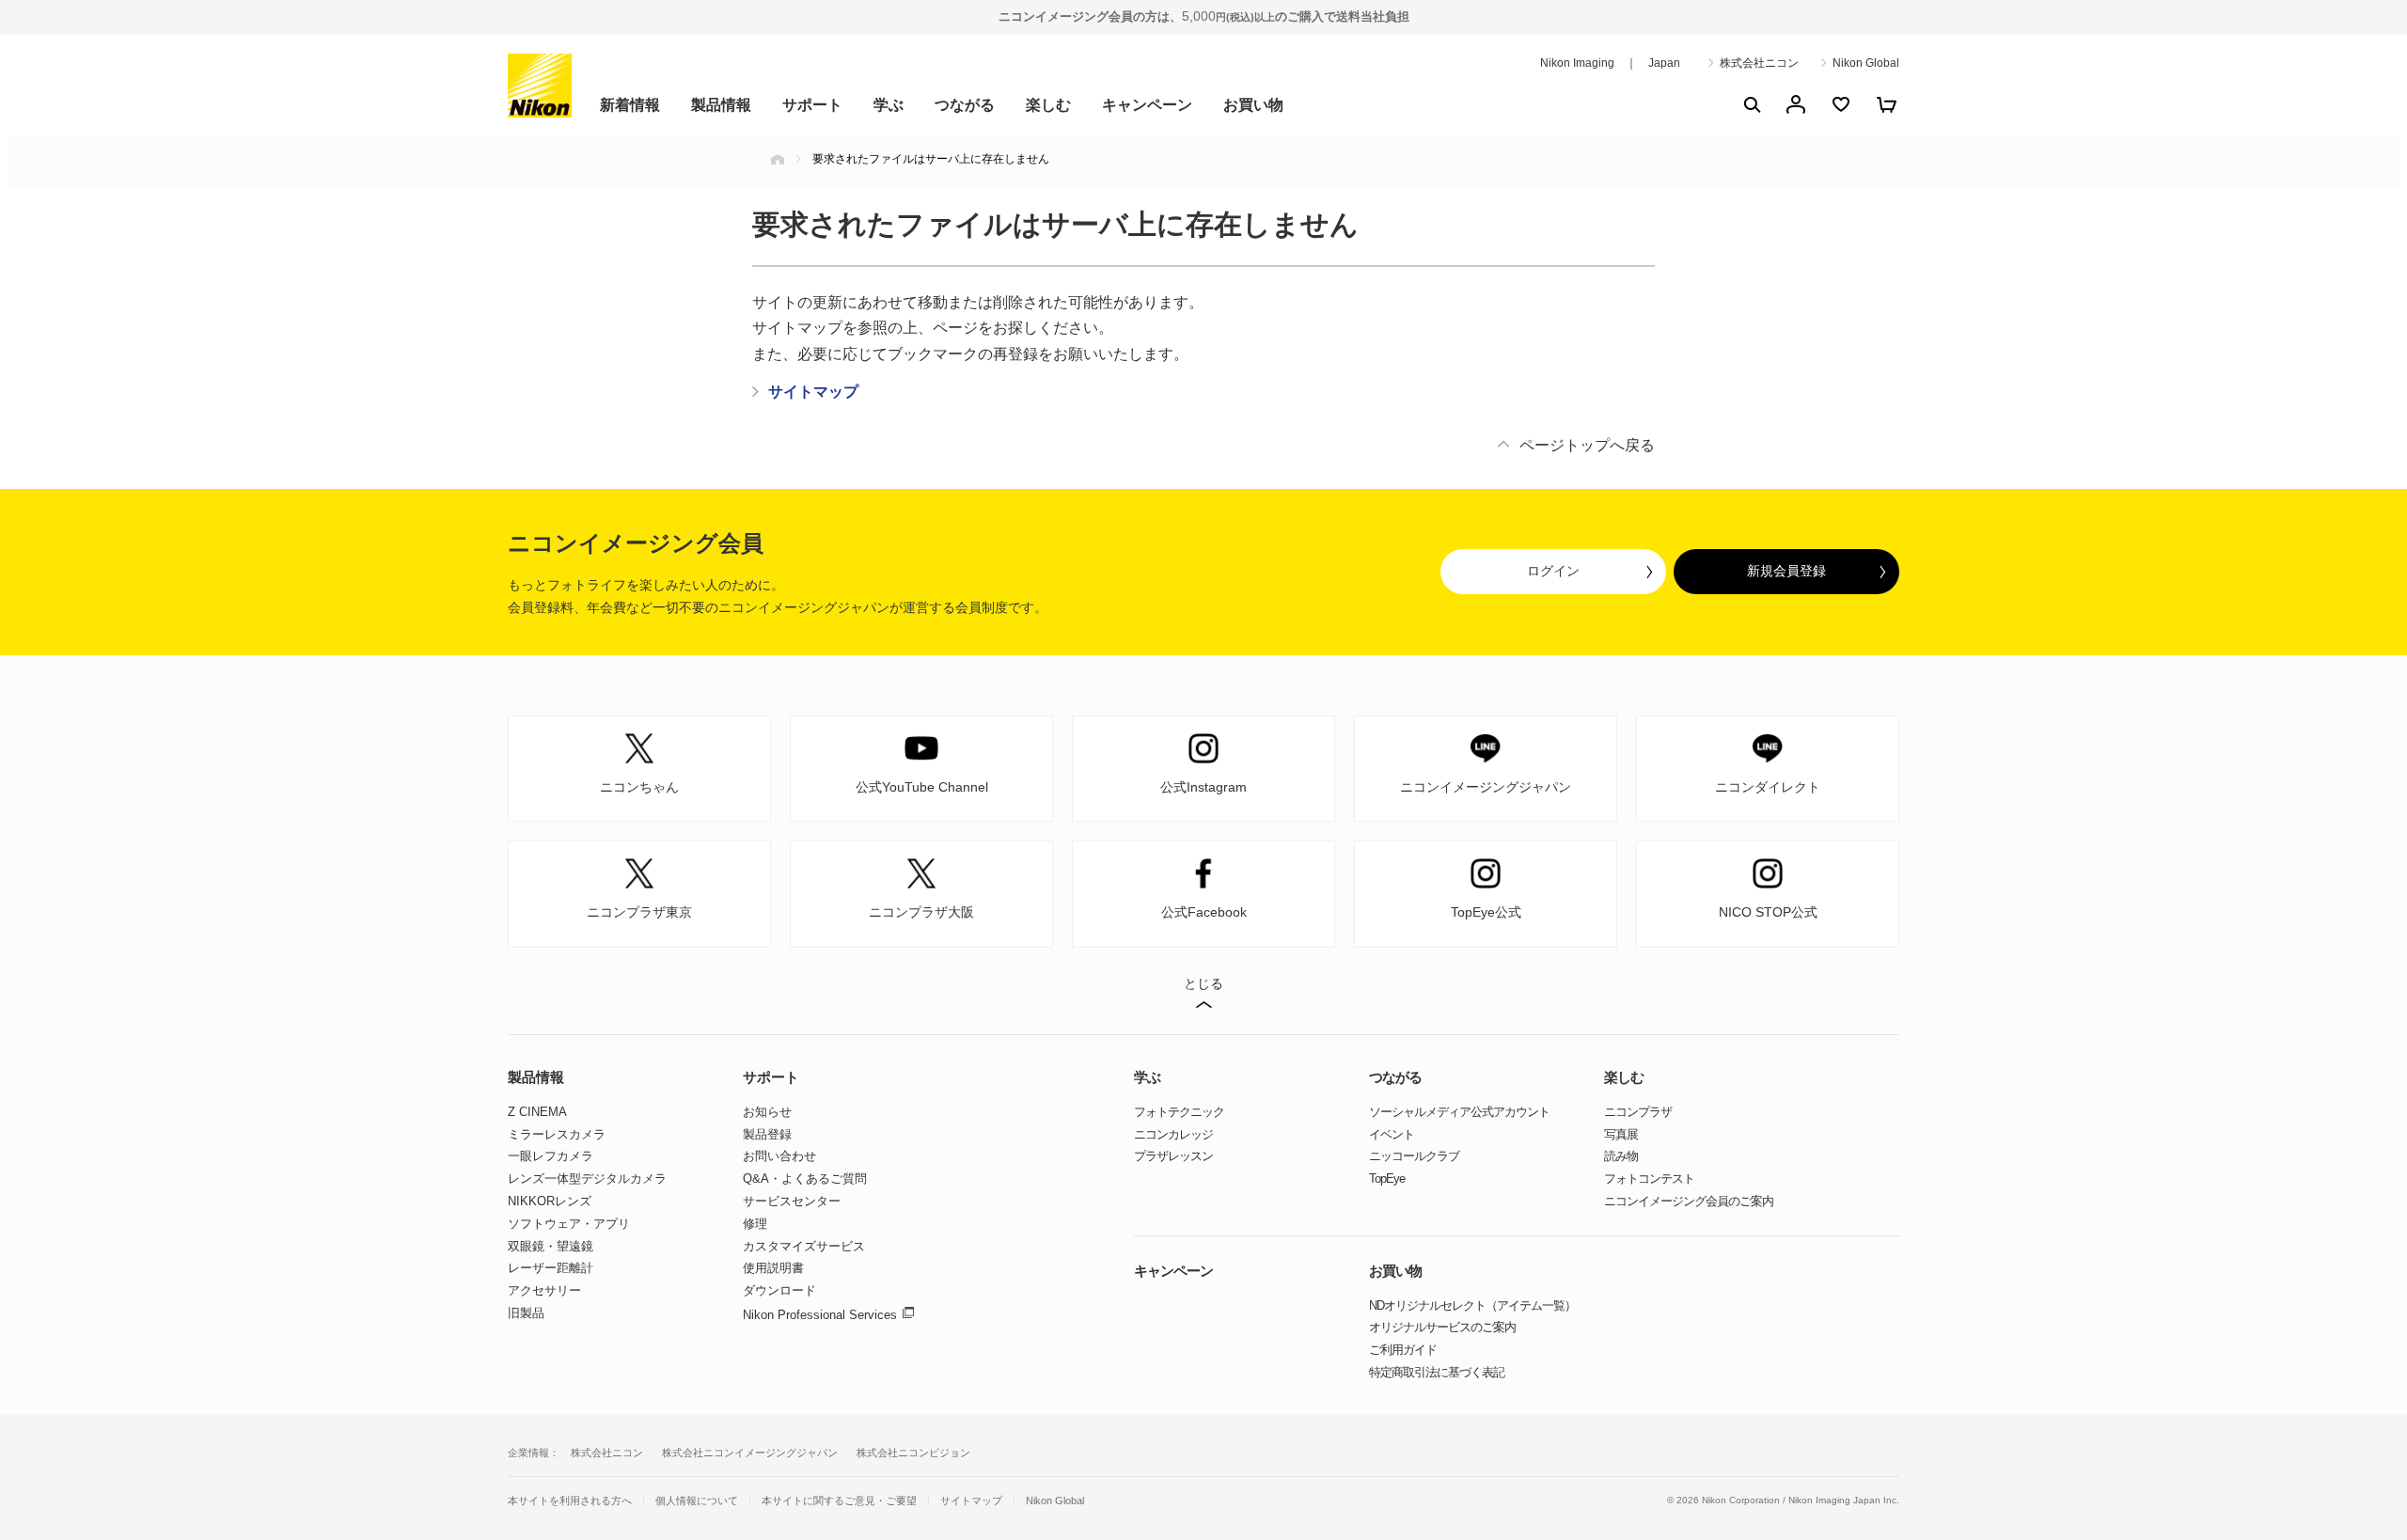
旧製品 (526, 1313)
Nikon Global (1866, 63)
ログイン (1553, 571)
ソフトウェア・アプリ (569, 1224)
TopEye (1387, 1179)
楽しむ (1048, 105)
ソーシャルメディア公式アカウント (1459, 1112)
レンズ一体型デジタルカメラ (587, 1179)
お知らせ (767, 1112)
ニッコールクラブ (1414, 1156)
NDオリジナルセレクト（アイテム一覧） (1472, 1305)
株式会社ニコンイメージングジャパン (750, 1453)
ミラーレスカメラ (557, 1134)
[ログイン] (1796, 104)
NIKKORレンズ (550, 1201)
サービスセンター (792, 1201)
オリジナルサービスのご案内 (1442, 1327)
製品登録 (767, 1134)
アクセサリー (544, 1290)
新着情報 (630, 105)
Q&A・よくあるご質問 (805, 1179)
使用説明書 (773, 1268)
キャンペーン (1147, 105)
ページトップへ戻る (1587, 445)
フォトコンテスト (1649, 1179)
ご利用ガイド (1403, 1350)
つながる (965, 105)
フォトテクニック (1179, 1112)
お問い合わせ (779, 1156)
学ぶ (889, 105)
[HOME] (778, 159)
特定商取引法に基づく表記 (1437, 1372)
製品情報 (721, 105)
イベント (1392, 1134)
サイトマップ (971, 1501)
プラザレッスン (1173, 1156)
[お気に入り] (1841, 104)
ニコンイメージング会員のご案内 (1689, 1201)
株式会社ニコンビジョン (913, 1453)
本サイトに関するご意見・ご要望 (839, 1501)
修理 (755, 1224)
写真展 (1621, 1134)
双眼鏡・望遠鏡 (551, 1246)
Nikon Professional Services (820, 1315)
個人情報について (697, 1501)
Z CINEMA (537, 1112)
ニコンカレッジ (1173, 1134)
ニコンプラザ (1638, 1112)
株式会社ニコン (1759, 63)
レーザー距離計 (551, 1268)
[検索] (1751, 104)
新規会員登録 (1786, 571)
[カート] (1886, 104)
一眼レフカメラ (551, 1156)
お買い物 (1253, 105)
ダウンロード (779, 1290)
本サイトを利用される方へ (570, 1501)
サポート (812, 105)
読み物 (1621, 1156)
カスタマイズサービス (804, 1246)
